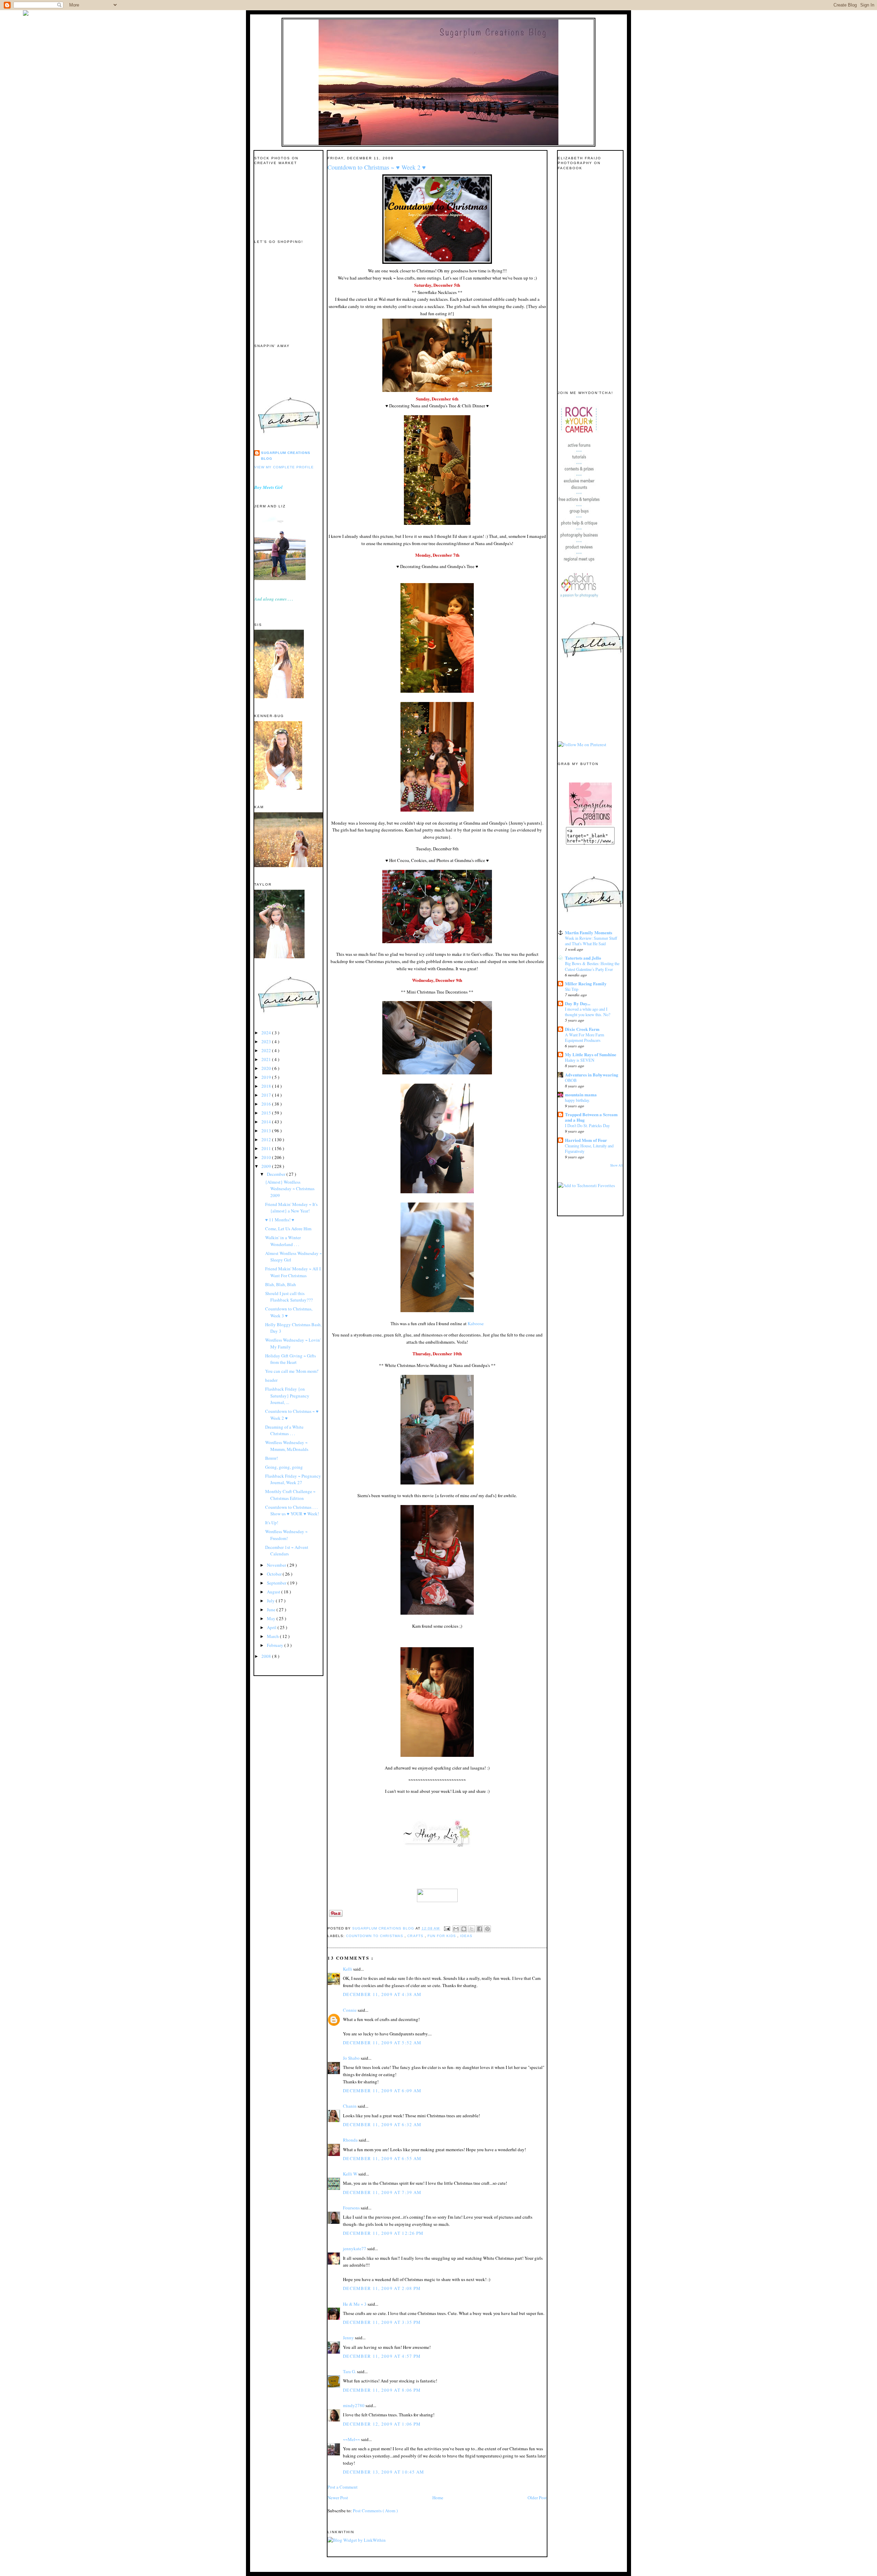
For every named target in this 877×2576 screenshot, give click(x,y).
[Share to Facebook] (480, 1929)
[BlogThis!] (464, 1929)
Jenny (349, 2338)
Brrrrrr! (271, 1458)
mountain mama (581, 1094)
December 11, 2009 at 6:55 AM (382, 2158)
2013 (267, 1131)
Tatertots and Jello (583, 958)
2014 (267, 1122)
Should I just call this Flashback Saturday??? (289, 1297)
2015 (267, 1113)
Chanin (350, 2106)
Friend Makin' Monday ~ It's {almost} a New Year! (291, 1208)
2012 (267, 1139)
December (277, 1174)
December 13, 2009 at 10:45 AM (384, 2472)
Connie (350, 2010)
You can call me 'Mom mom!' (292, 1371)
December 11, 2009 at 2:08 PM (382, 2288)
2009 (267, 1166)
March (273, 1636)
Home (438, 2498)
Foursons (352, 2208)
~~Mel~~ (352, 2439)
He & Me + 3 (355, 2304)
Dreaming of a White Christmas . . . (284, 1430)
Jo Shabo (352, 2058)
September (277, 1583)
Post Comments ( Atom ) (375, 2511)
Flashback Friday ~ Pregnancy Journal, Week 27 (293, 1479)
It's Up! (272, 1523)
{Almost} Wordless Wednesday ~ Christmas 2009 (290, 1189)
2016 (267, 1104)
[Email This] (456, 1929)
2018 (267, 1086)
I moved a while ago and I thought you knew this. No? (588, 1012)
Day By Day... (578, 1003)
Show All (616, 1165)
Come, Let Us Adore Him (288, 1229)
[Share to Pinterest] (487, 1929)
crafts (416, 1936)
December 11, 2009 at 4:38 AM (382, 1994)
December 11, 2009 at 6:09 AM (382, 2091)
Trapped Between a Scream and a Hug (591, 1117)
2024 (267, 1033)
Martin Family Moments (589, 932)
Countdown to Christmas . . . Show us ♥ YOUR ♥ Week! (292, 1511)
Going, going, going (284, 1467)
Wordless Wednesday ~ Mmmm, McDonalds (287, 1446)
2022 (267, 1050)
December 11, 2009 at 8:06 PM (382, 2390)
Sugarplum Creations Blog (286, 455)
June (272, 1610)
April (272, 1627)
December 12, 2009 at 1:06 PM (382, 2424)
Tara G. (350, 2371)
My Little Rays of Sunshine (591, 1054)
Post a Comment (343, 2487)
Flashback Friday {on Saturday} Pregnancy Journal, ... (287, 1396)
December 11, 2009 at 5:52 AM (382, 2043)
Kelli (348, 1969)
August (274, 1592)
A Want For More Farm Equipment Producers (585, 1037)
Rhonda (351, 2140)
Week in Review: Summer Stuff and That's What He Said (591, 941)
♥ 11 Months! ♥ (280, 1220)
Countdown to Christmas (375, 1936)
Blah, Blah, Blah (281, 1284)
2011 (267, 1148)
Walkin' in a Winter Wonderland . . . (283, 1241)
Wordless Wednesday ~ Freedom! (286, 1535)
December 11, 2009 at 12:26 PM (383, 2233)
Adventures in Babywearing (592, 1075)
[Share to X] (472, 1929)
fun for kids (442, 1936)
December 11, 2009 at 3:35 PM (382, 2322)
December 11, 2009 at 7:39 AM (382, 2192)
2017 (267, 1095)
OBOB (571, 1080)
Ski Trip (572, 989)
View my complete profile (284, 467)
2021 (267, 1059)
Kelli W (351, 2174)
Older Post (537, 2498)
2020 (267, 1068)
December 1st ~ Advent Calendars (287, 1551)
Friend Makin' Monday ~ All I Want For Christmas (293, 1272)
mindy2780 (354, 2405)
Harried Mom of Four (586, 1140)
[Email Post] (447, 1928)
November (277, 1565)
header (271, 1380)
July (271, 1601)
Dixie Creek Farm (582, 1029)
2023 (267, 1042)
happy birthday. (577, 1100)
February (276, 1645)
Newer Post (338, 2498)
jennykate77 (355, 2248)
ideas (466, 1936)
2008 (267, 1656)
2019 (267, 1077)
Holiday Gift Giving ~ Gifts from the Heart (291, 1359)
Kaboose (476, 1323)
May (272, 1618)
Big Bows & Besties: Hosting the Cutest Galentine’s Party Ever (592, 966)
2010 (267, 1157)
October (275, 1574)
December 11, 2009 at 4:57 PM (382, 2356)
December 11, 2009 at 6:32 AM (382, 2124)
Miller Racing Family (586, 983)
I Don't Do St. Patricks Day (587, 1125)
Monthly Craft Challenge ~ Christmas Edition (290, 1495)
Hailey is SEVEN (580, 1060)
